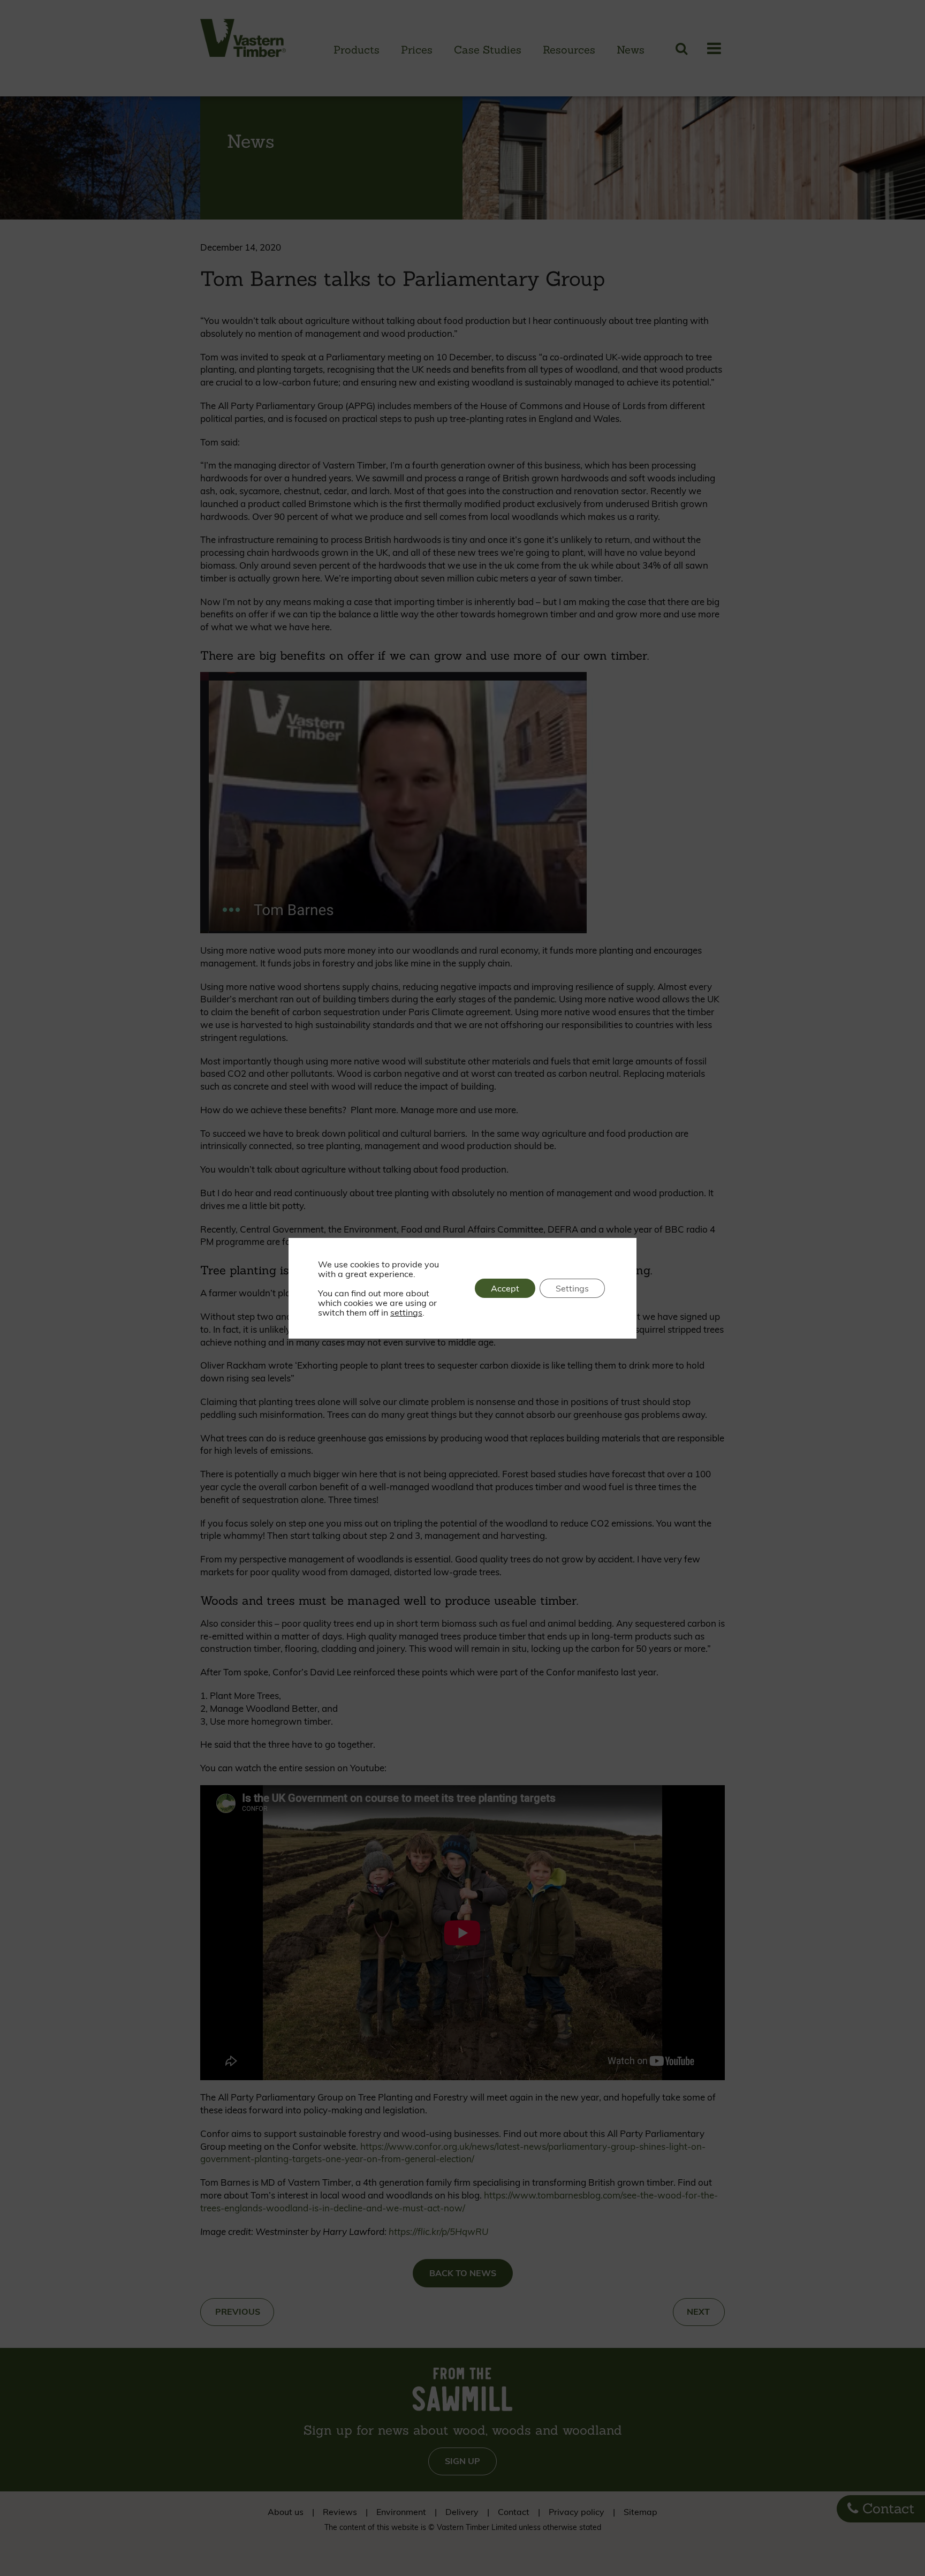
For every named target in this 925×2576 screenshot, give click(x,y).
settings (406, 1312)
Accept (505, 1288)
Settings (572, 1288)
